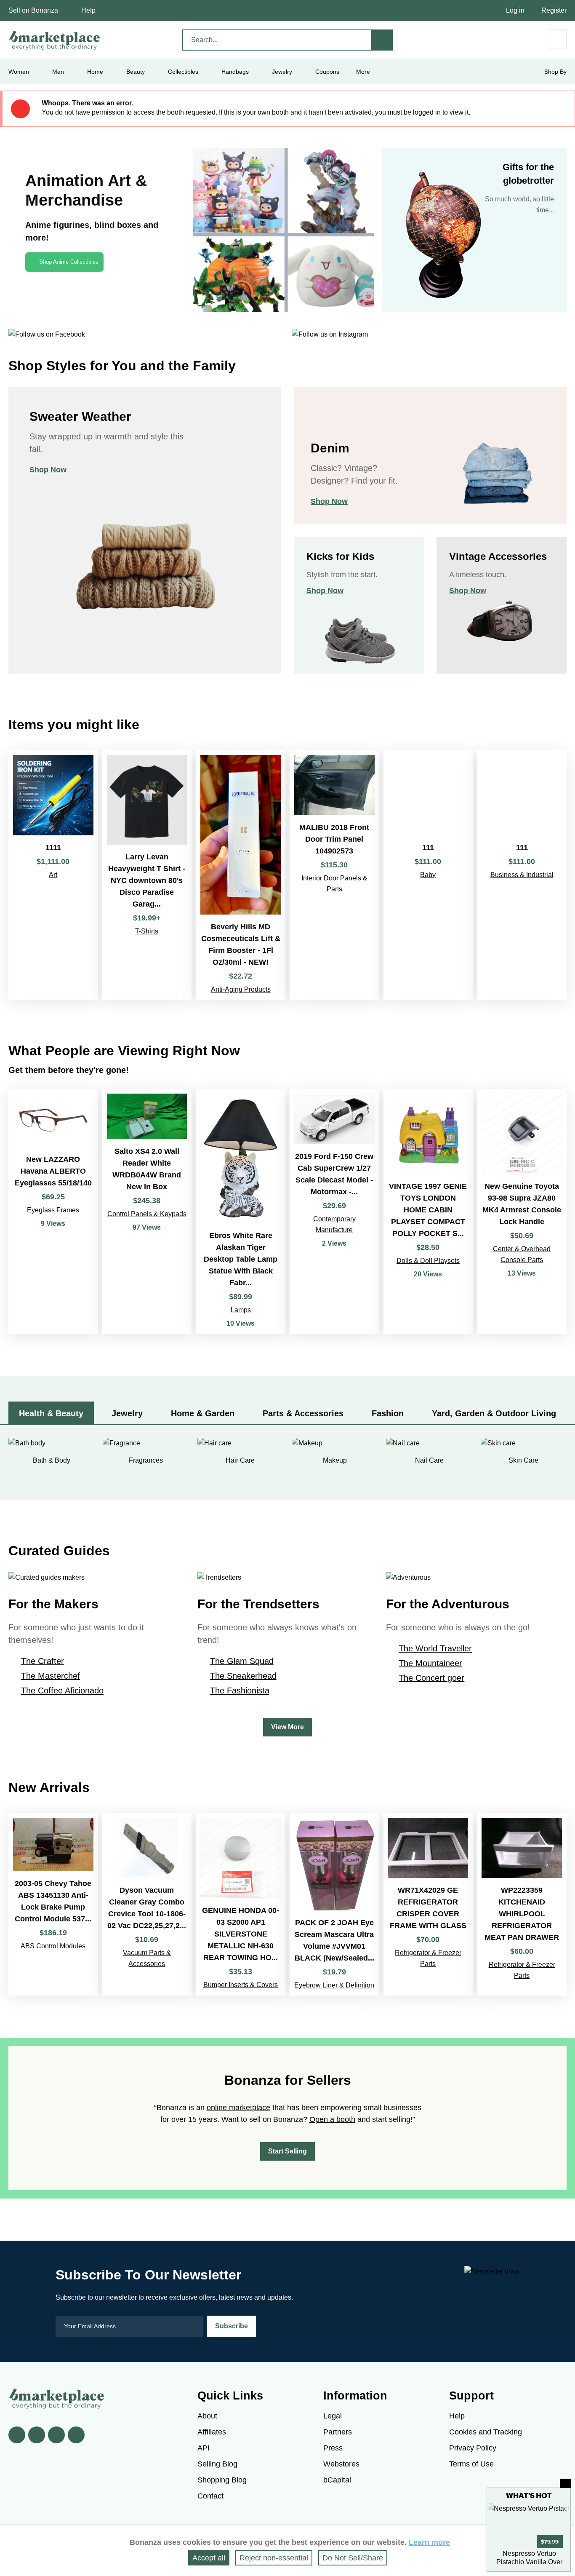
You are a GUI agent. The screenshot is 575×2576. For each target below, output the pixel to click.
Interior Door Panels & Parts (334, 884)
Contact (210, 2496)
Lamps (241, 1310)
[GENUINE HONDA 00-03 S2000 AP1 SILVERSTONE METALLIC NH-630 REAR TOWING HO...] (241, 1904)
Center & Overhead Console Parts (522, 1254)
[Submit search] (382, 40)
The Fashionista (240, 1691)
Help (88, 10)
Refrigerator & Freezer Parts (428, 1958)
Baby (428, 875)
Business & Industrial (522, 875)
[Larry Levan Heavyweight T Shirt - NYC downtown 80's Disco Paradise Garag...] (147, 875)
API (204, 2448)
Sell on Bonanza (33, 10)
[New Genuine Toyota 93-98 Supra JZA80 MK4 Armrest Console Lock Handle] (522, 1212)
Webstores (341, 2464)
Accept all (209, 2558)
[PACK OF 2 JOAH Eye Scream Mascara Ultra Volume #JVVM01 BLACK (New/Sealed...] (334, 1904)
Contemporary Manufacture (334, 1224)
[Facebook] (17, 2435)
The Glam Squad (242, 1661)
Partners (338, 2432)
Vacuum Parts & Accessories (147, 1958)
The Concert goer (431, 1678)
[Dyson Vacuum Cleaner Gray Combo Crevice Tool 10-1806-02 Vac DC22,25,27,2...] (147, 1904)
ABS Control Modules (53, 1946)
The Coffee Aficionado (62, 1691)
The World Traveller (435, 1648)
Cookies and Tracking (486, 2432)
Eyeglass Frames (53, 1210)
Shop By (555, 72)
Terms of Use (471, 2464)
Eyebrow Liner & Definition (334, 1985)
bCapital (337, 2480)
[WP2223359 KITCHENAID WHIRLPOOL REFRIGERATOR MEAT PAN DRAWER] (522, 1904)
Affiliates (212, 2432)
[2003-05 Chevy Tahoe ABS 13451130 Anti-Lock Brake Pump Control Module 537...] (53, 1904)
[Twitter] (37, 2435)
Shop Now (48, 470)
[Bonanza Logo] (55, 40)
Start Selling (287, 2151)
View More (287, 1727)
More (363, 72)
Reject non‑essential (274, 2558)
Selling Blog (217, 2464)
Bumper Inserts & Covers (241, 1985)
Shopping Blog (222, 2480)
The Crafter (43, 1661)
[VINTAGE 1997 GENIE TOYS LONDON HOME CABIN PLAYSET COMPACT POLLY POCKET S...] (428, 1212)
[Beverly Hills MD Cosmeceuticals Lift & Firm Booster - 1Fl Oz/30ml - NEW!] (241, 875)
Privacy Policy (473, 2448)
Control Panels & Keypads (147, 1214)
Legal (333, 2416)
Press (333, 2448)
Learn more (429, 2542)
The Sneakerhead (243, 1676)
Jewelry (282, 72)
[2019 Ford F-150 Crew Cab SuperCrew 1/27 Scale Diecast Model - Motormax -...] (334, 1212)
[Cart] (557, 39)
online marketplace (238, 2108)
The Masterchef (51, 1676)
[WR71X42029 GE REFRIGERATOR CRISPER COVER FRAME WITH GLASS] (428, 1904)
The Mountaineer (430, 1663)
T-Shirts (147, 931)
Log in (515, 10)
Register (554, 10)
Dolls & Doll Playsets (428, 1261)
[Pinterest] (56, 2435)
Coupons (327, 72)
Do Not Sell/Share (353, 2558)
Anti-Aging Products (241, 989)
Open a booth (332, 2119)
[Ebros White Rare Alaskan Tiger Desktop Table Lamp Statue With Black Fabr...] (241, 1212)
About (207, 2416)
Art (53, 875)
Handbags (235, 72)
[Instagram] (76, 2435)
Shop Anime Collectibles (69, 262)
